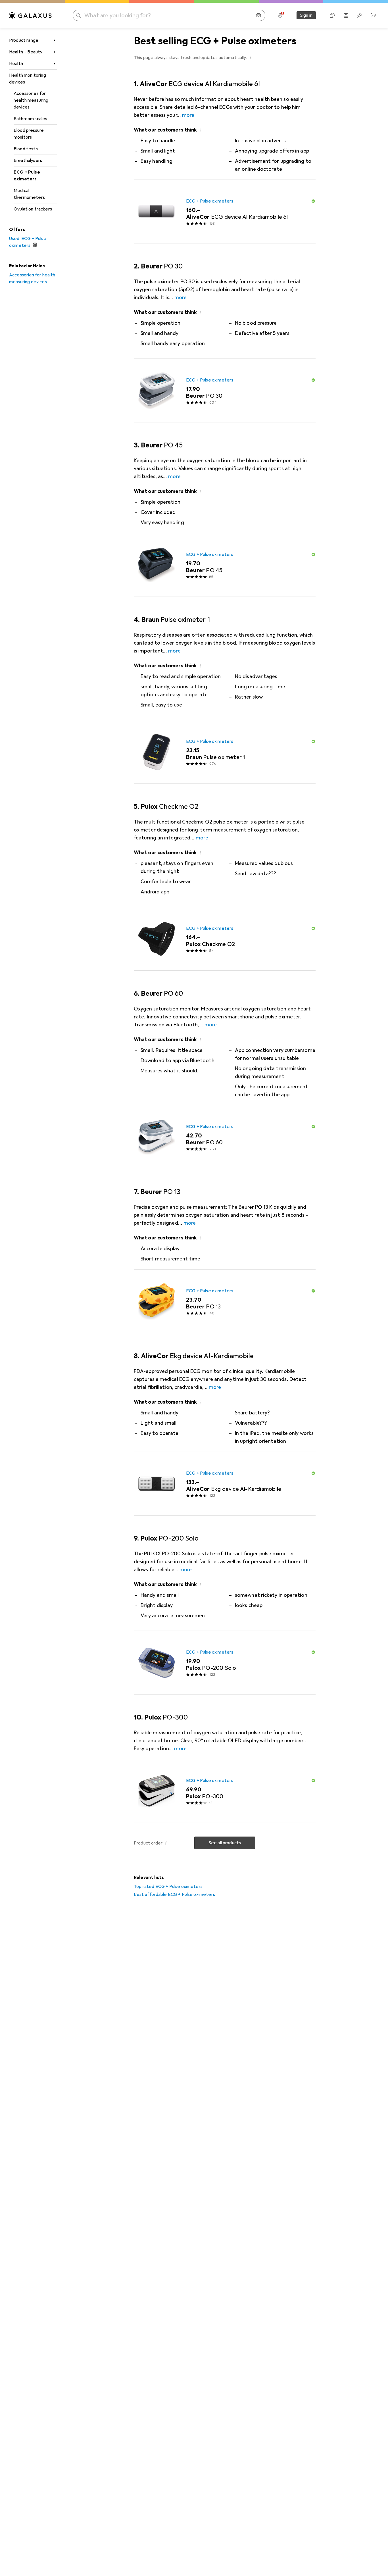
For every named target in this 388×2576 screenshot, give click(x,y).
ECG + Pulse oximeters (27, 176)
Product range (24, 40)
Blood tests (26, 149)
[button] (251, 57)
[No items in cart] (373, 15)
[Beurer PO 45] (225, 565)
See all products (225, 1843)
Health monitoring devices (28, 79)
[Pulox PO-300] (225, 1791)
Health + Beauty (26, 52)
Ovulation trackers (33, 209)
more (188, 115)
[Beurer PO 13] (225, 1301)
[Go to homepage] (30, 15)
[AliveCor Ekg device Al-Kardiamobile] (225, 1484)
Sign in (306, 15)
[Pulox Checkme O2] (225, 939)
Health (16, 64)
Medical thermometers (29, 194)
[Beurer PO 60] (225, 1137)
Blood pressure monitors (29, 134)
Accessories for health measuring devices (31, 100)
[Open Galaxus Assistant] (332, 15)
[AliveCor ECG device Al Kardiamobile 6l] (225, 212)
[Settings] (280, 15)
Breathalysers (28, 161)
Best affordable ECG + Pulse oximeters (174, 1895)
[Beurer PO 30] (225, 391)
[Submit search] (78, 15)
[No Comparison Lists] (346, 15)
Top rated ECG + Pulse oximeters (168, 1887)
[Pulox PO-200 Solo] (225, 1663)
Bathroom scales (30, 119)
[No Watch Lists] (360, 15)
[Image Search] (258, 15)
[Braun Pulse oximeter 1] (225, 752)
